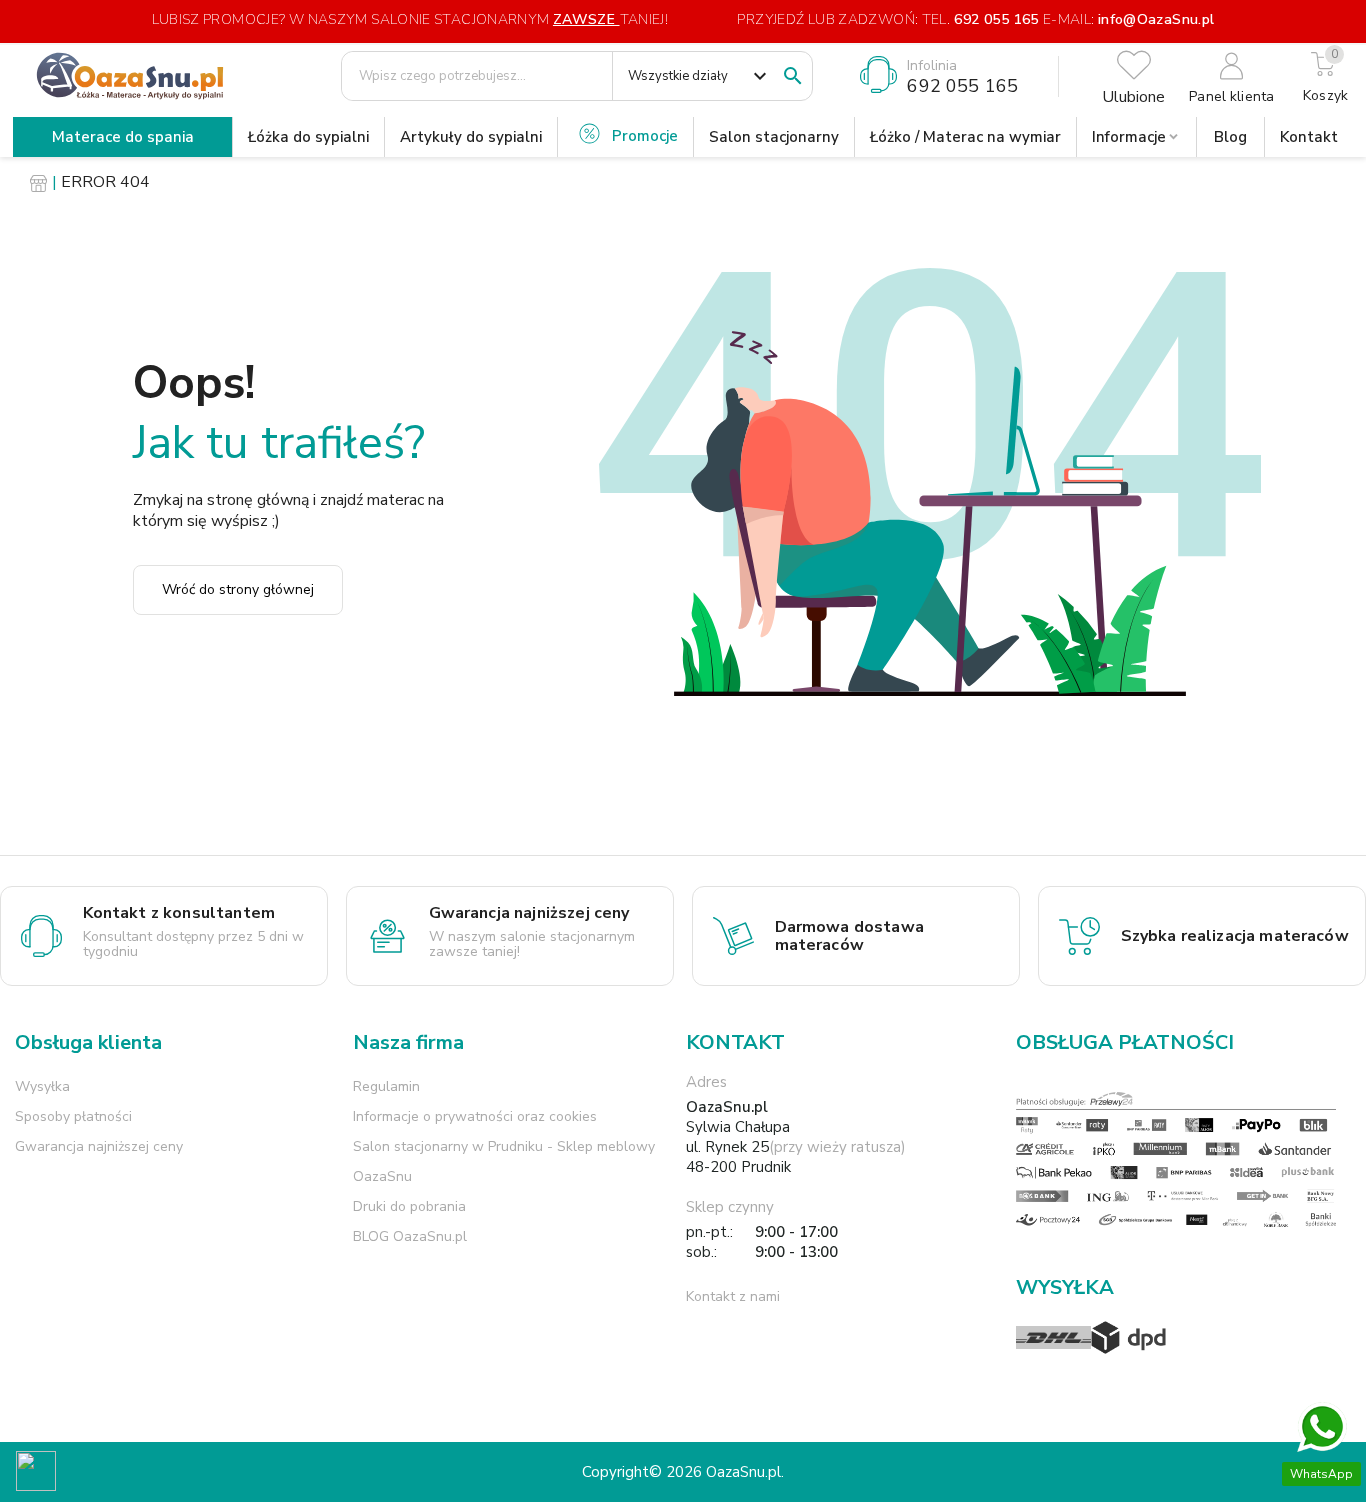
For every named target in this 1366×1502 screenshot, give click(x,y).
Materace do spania (123, 137)
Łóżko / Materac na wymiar (965, 137)
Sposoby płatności (73, 1116)
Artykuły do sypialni (471, 137)
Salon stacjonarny (774, 137)
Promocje (645, 136)
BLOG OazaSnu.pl (410, 1236)
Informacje (1129, 137)
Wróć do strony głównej (238, 589)
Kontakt (1309, 137)
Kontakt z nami (733, 1296)
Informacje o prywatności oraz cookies (475, 1116)
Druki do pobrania (409, 1206)
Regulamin (386, 1086)
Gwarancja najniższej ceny (99, 1146)
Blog (1230, 137)
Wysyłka (42, 1086)
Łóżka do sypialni (308, 137)
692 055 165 (996, 19)
